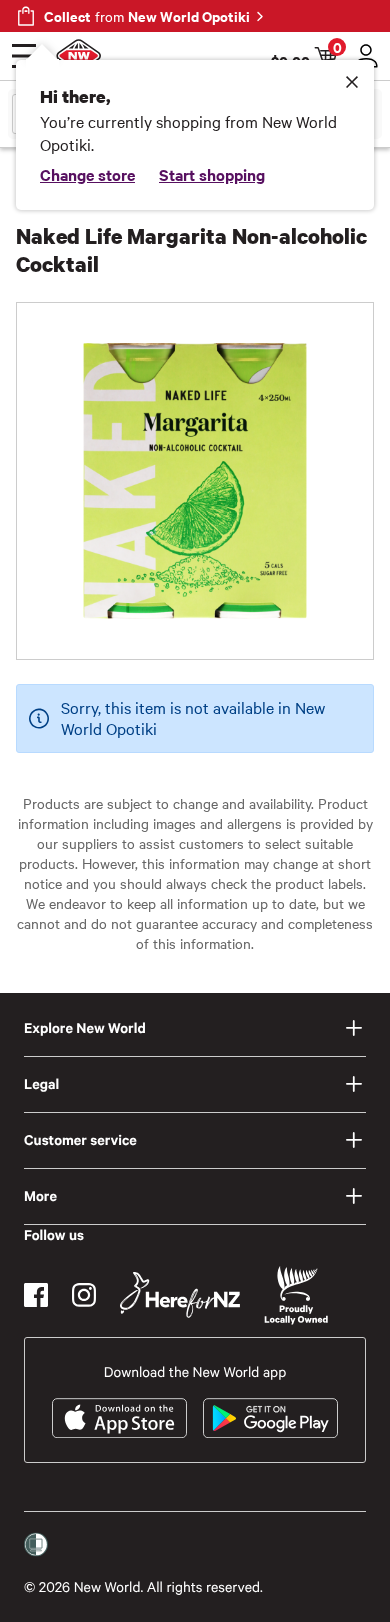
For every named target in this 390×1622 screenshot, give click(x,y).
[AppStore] (119, 1418)
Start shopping (212, 174)
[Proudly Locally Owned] (296, 1295)
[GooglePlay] (270, 1418)
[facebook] (36, 1295)
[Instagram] (84, 1295)
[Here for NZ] (180, 1295)
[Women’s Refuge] (36, 1545)
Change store (87, 174)
